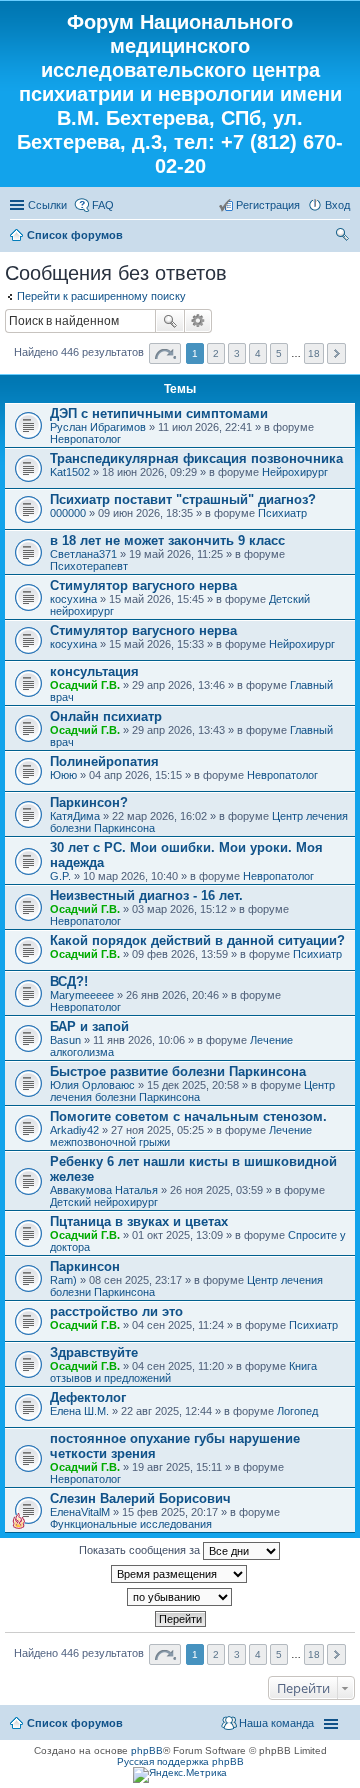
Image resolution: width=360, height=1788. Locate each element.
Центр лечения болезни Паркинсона (192, 1091)
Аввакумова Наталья (104, 1190)
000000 (68, 513)
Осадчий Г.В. (85, 685)
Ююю (63, 775)
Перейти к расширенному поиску (101, 296)
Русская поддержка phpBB (180, 1761)
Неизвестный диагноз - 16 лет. (146, 895)
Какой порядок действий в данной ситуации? (197, 940)
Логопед (297, 1411)
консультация (94, 671)
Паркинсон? (89, 802)
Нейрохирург (295, 472)
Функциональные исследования (131, 1524)
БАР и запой (89, 1026)
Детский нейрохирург (104, 1202)
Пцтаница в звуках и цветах (139, 1221)
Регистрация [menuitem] (268, 205)
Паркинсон (85, 1266)
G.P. (60, 876)
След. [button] (336, 353)
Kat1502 (70, 472)
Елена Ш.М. (79, 1411)
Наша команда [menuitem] (276, 1723)
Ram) (63, 1280)
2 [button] (216, 353)
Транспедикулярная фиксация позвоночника (196, 458)
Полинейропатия (104, 761)
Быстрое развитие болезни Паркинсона (178, 1071)
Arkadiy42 (74, 1130)
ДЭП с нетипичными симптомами (159, 413)
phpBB (147, 1750)
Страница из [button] (165, 353)
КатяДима (75, 816)
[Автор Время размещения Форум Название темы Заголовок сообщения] (180, 1574)
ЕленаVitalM (80, 1512)
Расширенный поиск (198, 321)
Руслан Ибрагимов (98, 427)
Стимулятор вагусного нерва (143, 585)
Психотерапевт (89, 566)
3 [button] (237, 353)
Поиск (170, 321)
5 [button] (279, 353)
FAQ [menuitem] (103, 205)
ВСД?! (69, 981)
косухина (73, 599)
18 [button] (314, 353)
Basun (65, 1040)
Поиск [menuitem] (344, 237)
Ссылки (47, 205)
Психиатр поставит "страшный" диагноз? (183, 499)
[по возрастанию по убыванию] (180, 1597)
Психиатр (282, 513)
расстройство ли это (116, 1311)
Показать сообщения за (141, 1550)
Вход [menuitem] (337, 205)
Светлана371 (83, 554)
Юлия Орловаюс (92, 1085)
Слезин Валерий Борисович (140, 1498)
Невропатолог (85, 439)
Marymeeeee (82, 995)
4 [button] (258, 353)
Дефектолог (88, 1397)
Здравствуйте (94, 1352)
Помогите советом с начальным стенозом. (188, 1116)
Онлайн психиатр (106, 716)
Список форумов (75, 235)
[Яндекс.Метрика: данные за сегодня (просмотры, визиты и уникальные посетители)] (180, 1775)
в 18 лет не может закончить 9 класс (167, 540)
